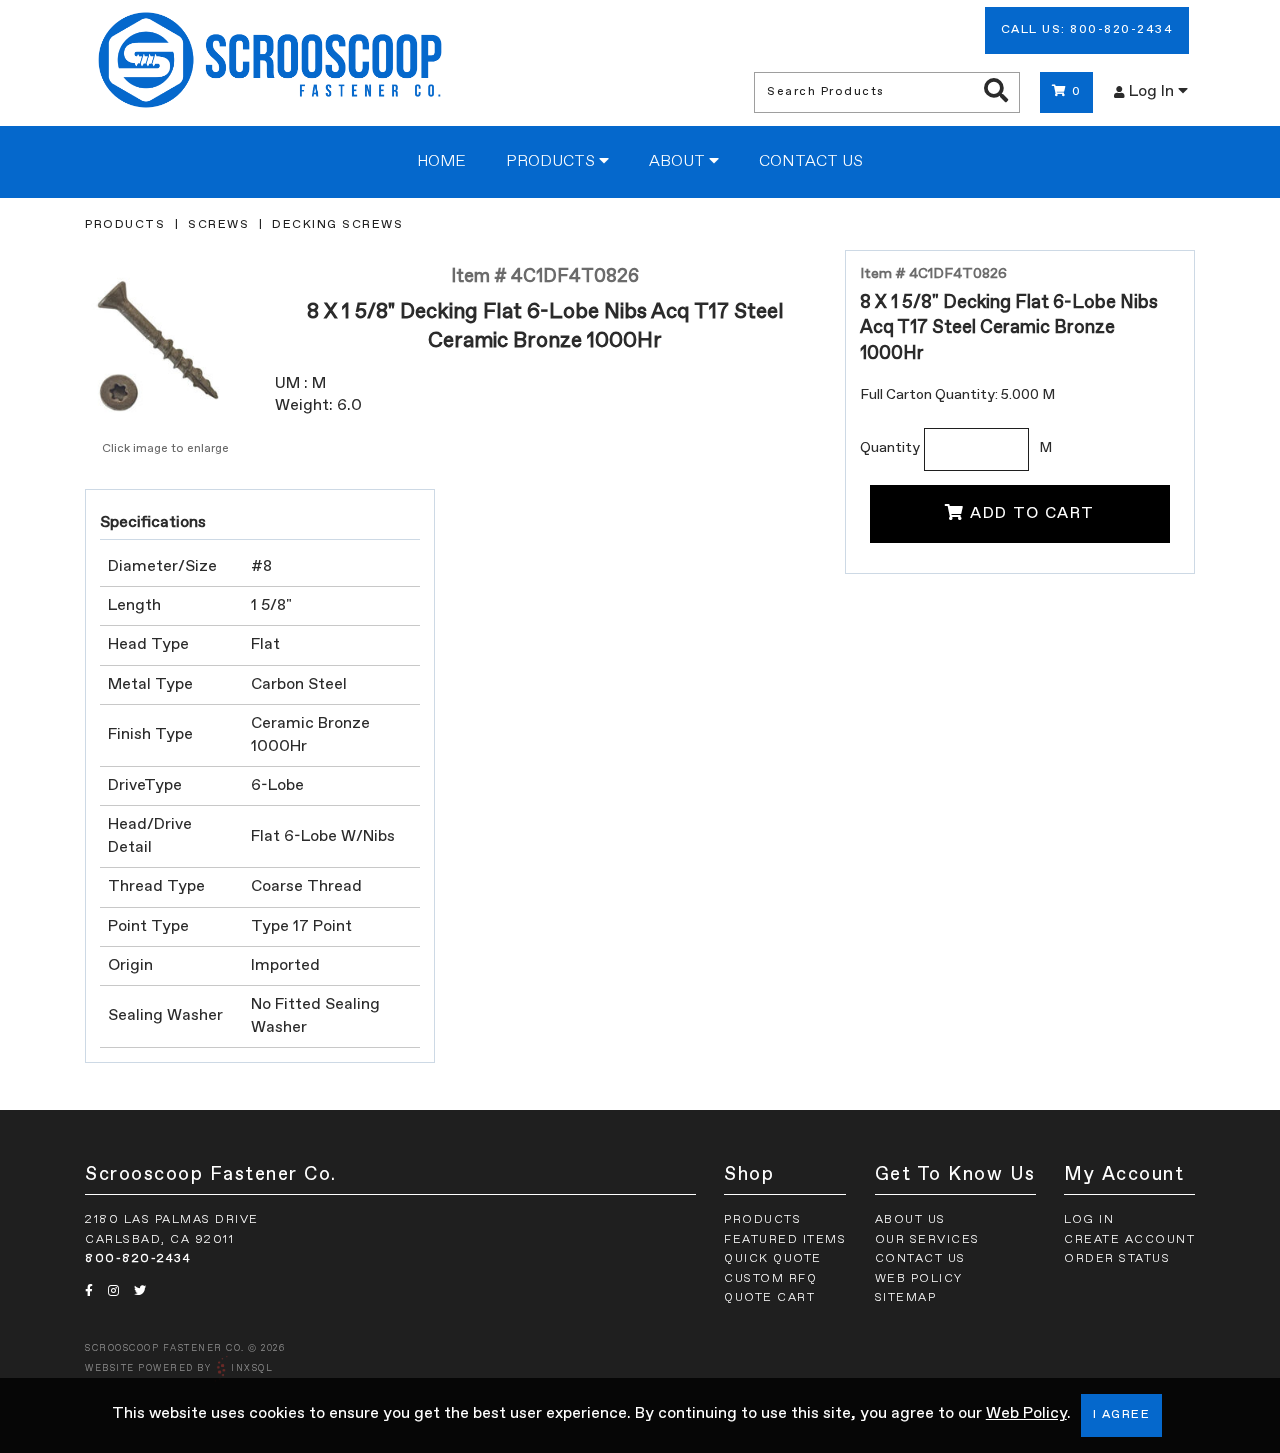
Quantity (890, 448)
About (679, 162)
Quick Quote (773, 1259)
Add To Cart (1032, 514)
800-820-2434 (138, 1259)
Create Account (1129, 1240)
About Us (910, 1220)
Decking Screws (337, 225)
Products (552, 162)
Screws (218, 225)
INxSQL (252, 1368)
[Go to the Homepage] (270, 63)
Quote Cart (769, 1298)
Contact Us (811, 162)
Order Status (1117, 1259)
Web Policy (1026, 1414)
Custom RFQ (770, 1279)
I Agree (1122, 1415)
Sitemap (906, 1298)
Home (441, 162)
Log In (1153, 92)
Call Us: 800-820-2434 (1087, 30)
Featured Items (785, 1240)
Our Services (927, 1240)
